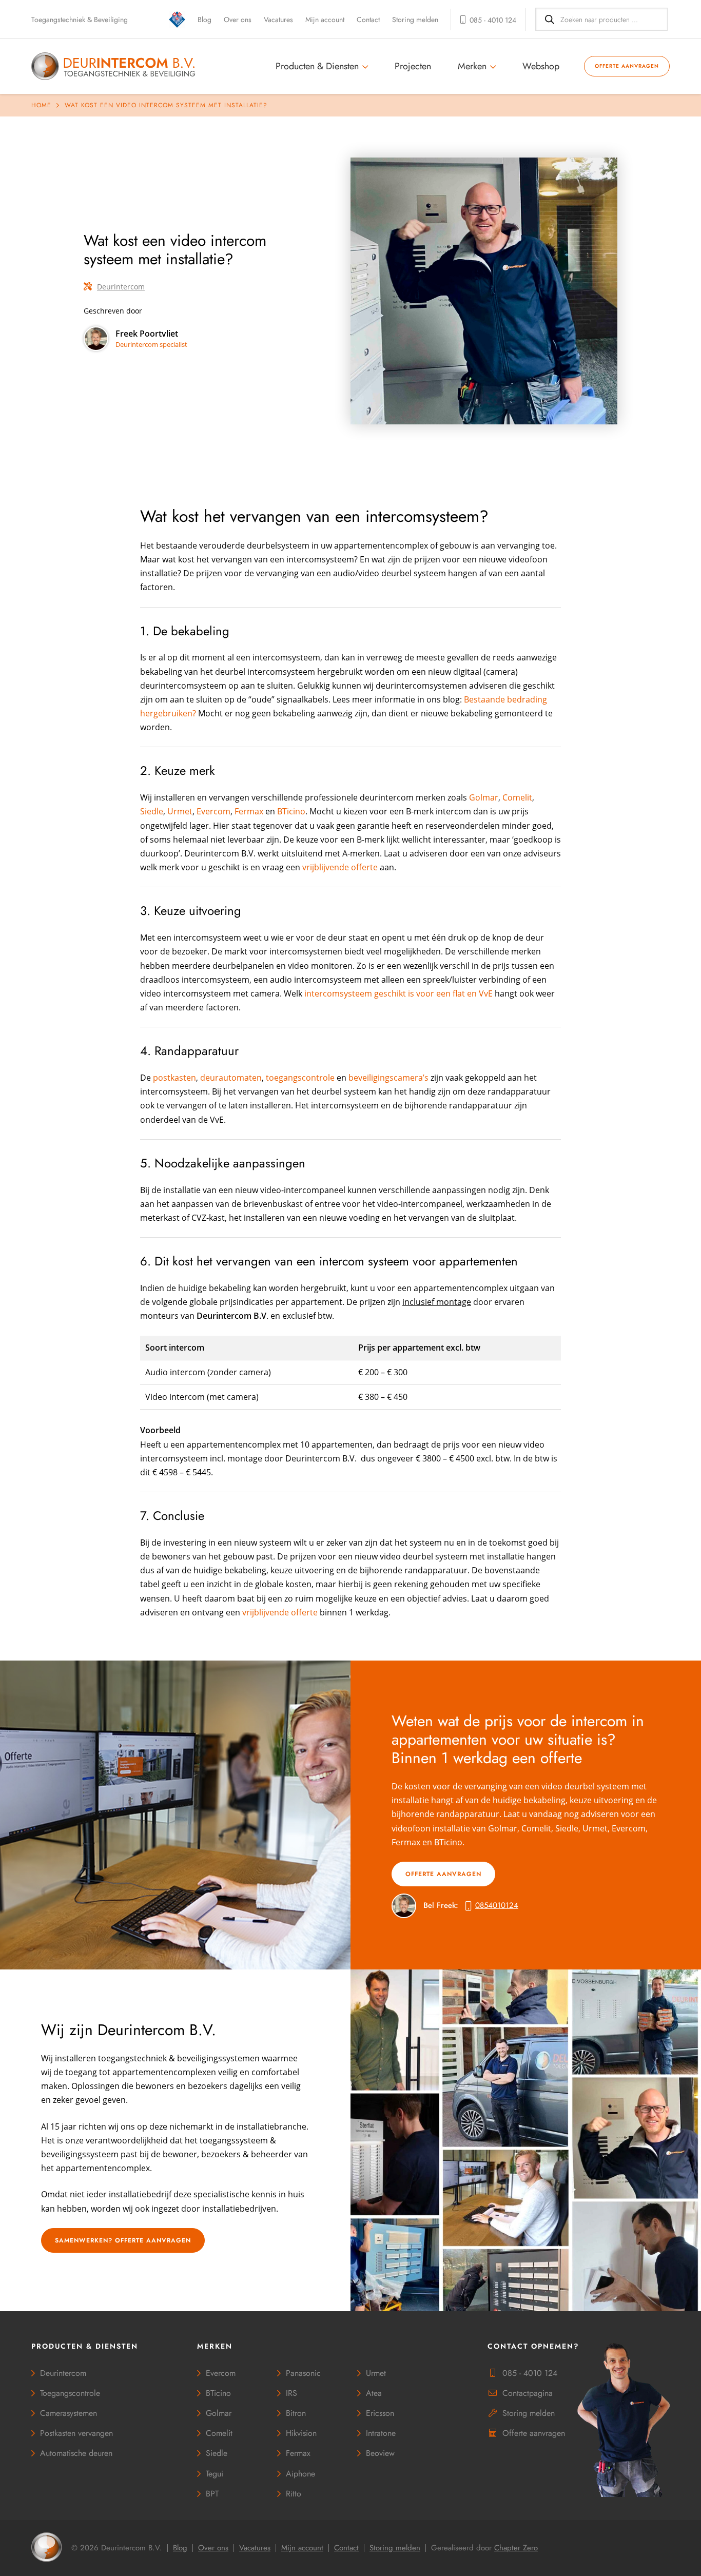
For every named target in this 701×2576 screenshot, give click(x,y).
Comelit (517, 797)
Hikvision (301, 2433)
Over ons (238, 19)
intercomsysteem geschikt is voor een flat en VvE (398, 993)
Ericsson (380, 2413)
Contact (368, 19)
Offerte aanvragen (627, 66)
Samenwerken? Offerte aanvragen (123, 2240)
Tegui (215, 2474)
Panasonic (303, 2373)
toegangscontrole (300, 1078)
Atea (374, 2393)
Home (41, 105)
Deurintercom (121, 287)
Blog (205, 19)
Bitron (296, 2413)
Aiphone (300, 2474)
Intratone (381, 2433)
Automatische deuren (76, 2453)
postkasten (174, 1078)
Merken (472, 66)
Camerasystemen (69, 2413)
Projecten (413, 66)
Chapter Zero (516, 2548)
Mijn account (325, 19)
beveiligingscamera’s (388, 1078)
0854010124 (497, 1905)
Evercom (213, 811)
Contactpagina (528, 2393)
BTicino (291, 811)
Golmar (484, 797)
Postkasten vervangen (76, 2433)
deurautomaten (231, 1078)
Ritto (294, 2494)
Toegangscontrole (70, 2393)
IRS (291, 2393)
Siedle (152, 811)
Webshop (541, 66)
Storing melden (415, 19)
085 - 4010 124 (530, 2373)
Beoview (380, 2453)
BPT (212, 2494)
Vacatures (278, 19)
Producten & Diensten (317, 66)
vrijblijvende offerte (340, 867)
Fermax (249, 811)
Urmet (180, 811)
